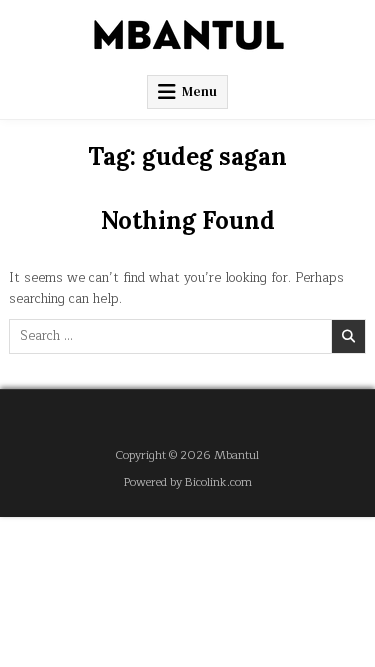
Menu (199, 91)
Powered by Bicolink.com (188, 482)
